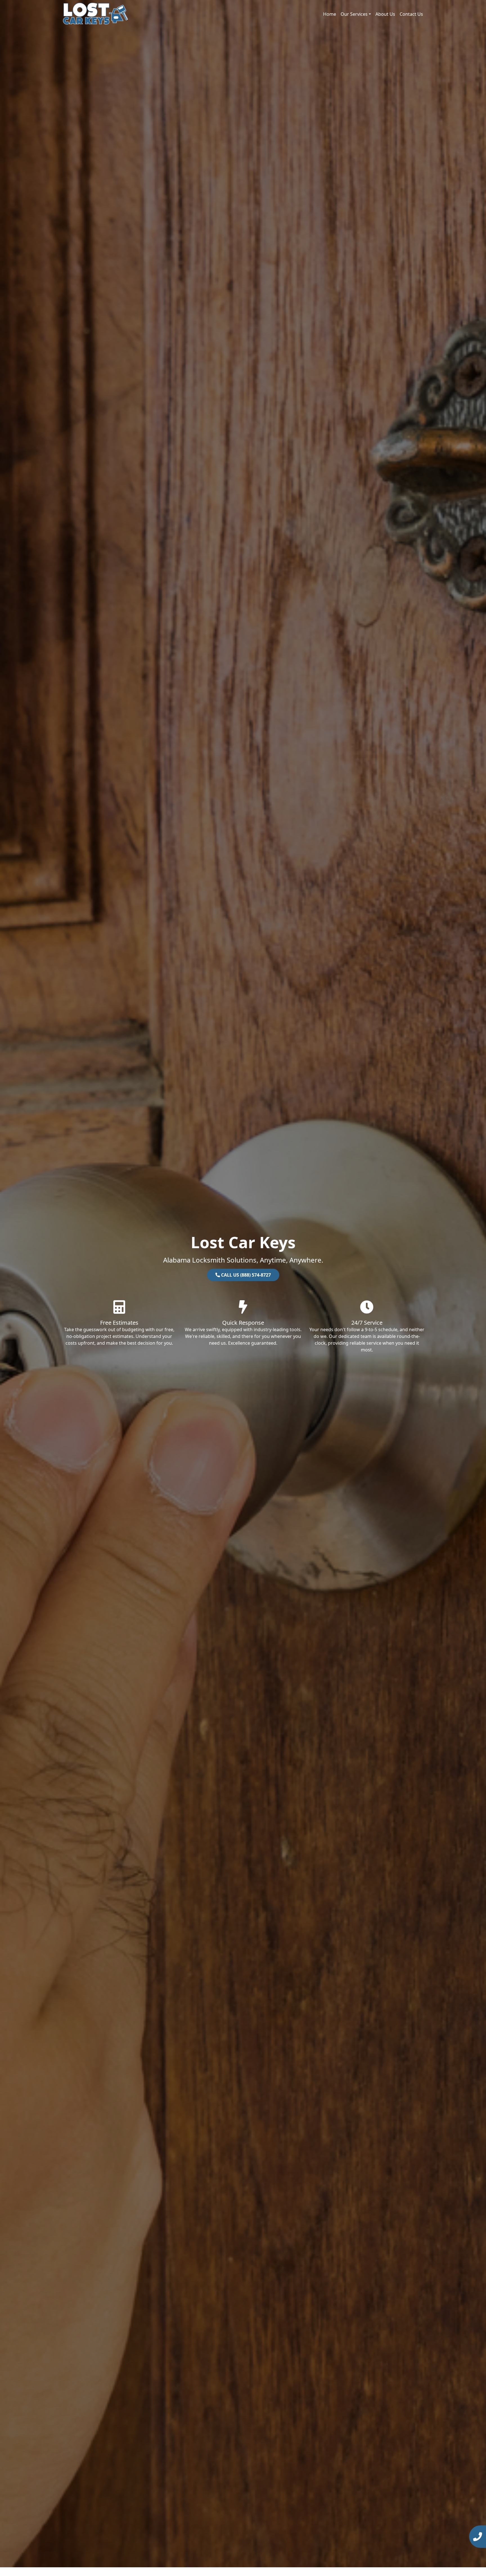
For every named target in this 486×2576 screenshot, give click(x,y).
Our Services (354, 14)
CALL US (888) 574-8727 (245, 1275)
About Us (385, 14)
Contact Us (411, 14)
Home (330, 14)
